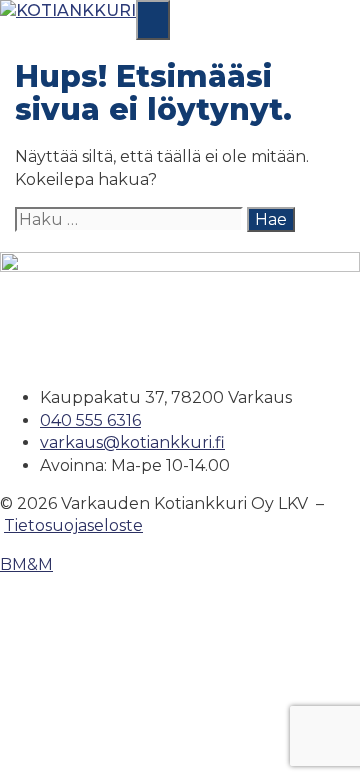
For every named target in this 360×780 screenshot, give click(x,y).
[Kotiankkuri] (68, 10)
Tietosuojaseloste (73, 525)
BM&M (26, 564)
